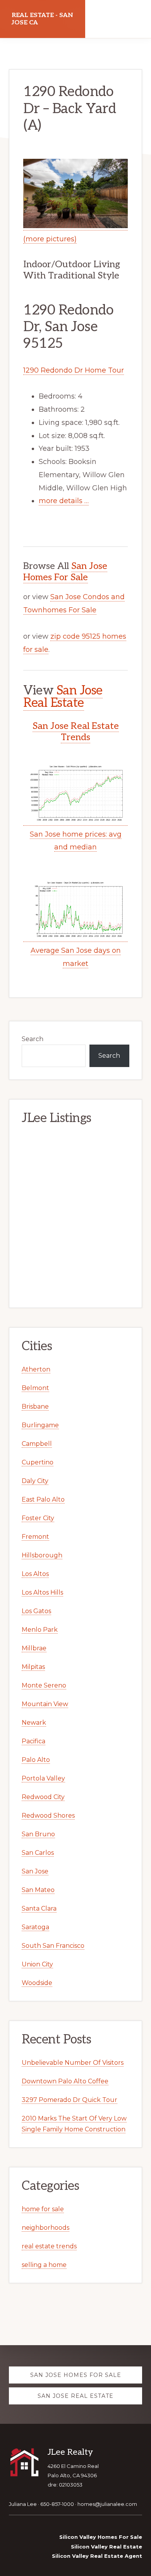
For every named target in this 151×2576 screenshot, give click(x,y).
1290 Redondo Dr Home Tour (74, 370)
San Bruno (38, 1834)
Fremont (35, 1537)
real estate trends (49, 2246)
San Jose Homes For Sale (65, 572)
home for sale (43, 2209)
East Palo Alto (43, 1499)
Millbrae (34, 1648)
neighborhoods (45, 2228)
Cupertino (38, 1462)
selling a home (44, 2265)
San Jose (35, 1871)
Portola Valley (43, 1778)
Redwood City (43, 1797)
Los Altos (35, 1574)
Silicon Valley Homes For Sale (101, 2537)
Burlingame (40, 1425)
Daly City (35, 1481)
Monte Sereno (44, 1685)
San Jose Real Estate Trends (76, 732)
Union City (37, 1964)
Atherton (36, 1369)
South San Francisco (53, 1946)
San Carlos (38, 1853)
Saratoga (35, 1927)
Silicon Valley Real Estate (106, 2547)
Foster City (38, 1518)
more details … (64, 501)
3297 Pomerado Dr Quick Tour (69, 2100)
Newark (34, 1723)
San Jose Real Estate (63, 697)
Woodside (37, 1983)
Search (33, 1039)
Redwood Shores (48, 1816)
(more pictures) (50, 239)
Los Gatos (36, 1611)
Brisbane (35, 1407)
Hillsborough (42, 1555)
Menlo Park (40, 1630)
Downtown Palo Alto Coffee (65, 2081)
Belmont (35, 1388)
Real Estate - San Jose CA (42, 19)
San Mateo (38, 1890)
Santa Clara (39, 1908)
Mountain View (45, 1704)
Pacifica (33, 1741)
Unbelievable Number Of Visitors (73, 2063)
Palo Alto (36, 1760)
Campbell (37, 1444)
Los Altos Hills (42, 1592)
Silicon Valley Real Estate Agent (97, 2556)
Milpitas (33, 1667)
